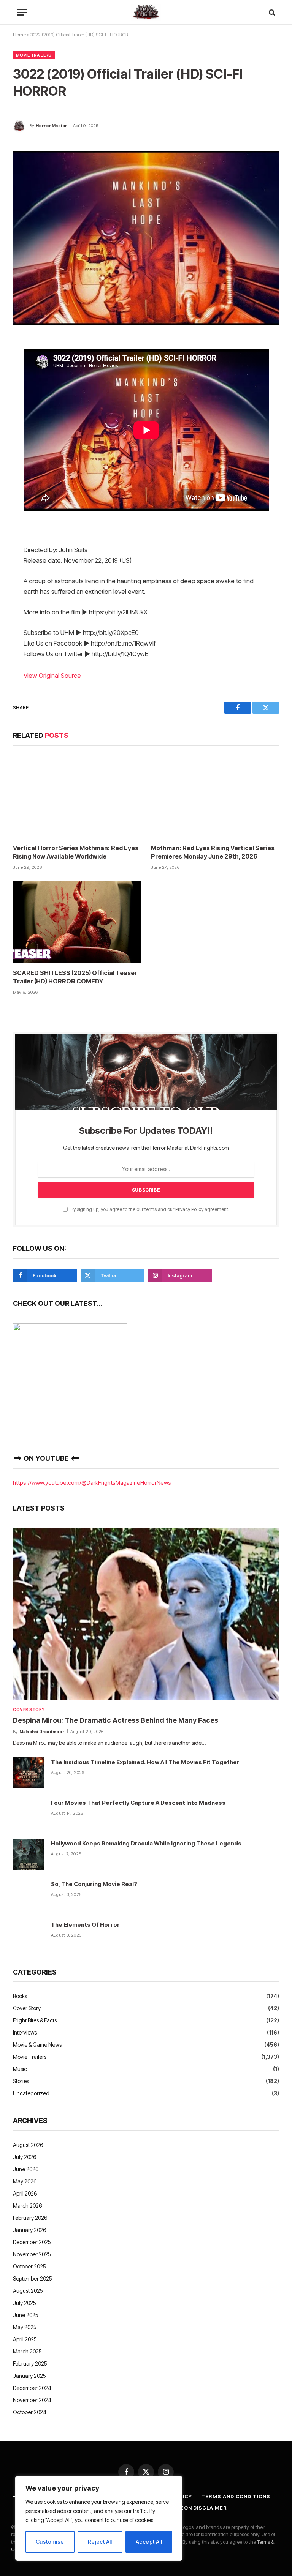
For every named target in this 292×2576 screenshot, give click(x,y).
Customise (50, 2542)
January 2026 (29, 2230)
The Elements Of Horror (85, 1925)
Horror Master (52, 126)
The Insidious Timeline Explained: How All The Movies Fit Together (145, 1762)
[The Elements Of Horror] (29, 1935)
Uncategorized (31, 2093)
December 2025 (32, 2242)
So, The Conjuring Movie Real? (94, 1884)
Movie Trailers (34, 55)
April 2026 (25, 2193)
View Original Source (52, 676)
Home (19, 35)
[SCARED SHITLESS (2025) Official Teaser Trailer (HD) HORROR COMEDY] (77, 922)
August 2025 (28, 2291)
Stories (21, 2081)
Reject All (100, 2542)
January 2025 (29, 2376)
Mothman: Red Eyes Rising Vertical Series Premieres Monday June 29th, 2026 (213, 852)
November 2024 (32, 2400)
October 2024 (30, 2412)
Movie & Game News (37, 2045)
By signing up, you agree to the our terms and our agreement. (149, 1209)
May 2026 (25, 2181)
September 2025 (33, 2278)
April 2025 (25, 2339)
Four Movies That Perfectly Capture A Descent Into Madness (138, 1803)
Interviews (25, 2032)
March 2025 (27, 2351)
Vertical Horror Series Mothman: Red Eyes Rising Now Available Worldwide (76, 852)
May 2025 (25, 2327)
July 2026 (25, 2157)
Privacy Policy (189, 1209)
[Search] (271, 12)
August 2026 (28, 2145)
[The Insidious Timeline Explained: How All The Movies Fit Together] (29, 1773)
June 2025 (26, 2315)
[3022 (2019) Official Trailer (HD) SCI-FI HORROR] (146, 238)
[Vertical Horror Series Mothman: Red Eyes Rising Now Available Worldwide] (77, 797)
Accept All (149, 2542)
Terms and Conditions (236, 2496)
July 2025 (25, 2303)
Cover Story (29, 1709)
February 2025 (30, 2364)
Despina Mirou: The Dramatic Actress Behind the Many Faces (116, 1720)
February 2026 (30, 2218)
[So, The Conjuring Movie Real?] (29, 1895)
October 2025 (29, 2266)
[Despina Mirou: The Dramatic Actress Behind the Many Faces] (146, 1614)
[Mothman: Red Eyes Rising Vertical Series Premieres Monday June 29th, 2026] (215, 797)
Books (20, 1996)
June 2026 (26, 2169)
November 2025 (32, 2254)
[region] (99, 2518)
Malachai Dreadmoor (42, 1732)
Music (20, 2069)
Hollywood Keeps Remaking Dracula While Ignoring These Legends (146, 1843)
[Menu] (22, 12)
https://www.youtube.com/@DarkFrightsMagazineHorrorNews (92, 1483)
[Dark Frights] (146, 12)
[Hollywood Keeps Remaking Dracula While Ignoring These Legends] (29, 1854)
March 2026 (27, 2206)
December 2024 (32, 2388)
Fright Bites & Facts (35, 2020)
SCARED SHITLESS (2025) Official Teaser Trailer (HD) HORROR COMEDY (75, 977)
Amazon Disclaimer (197, 2508)
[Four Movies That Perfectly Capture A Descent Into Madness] (29, 1814)
